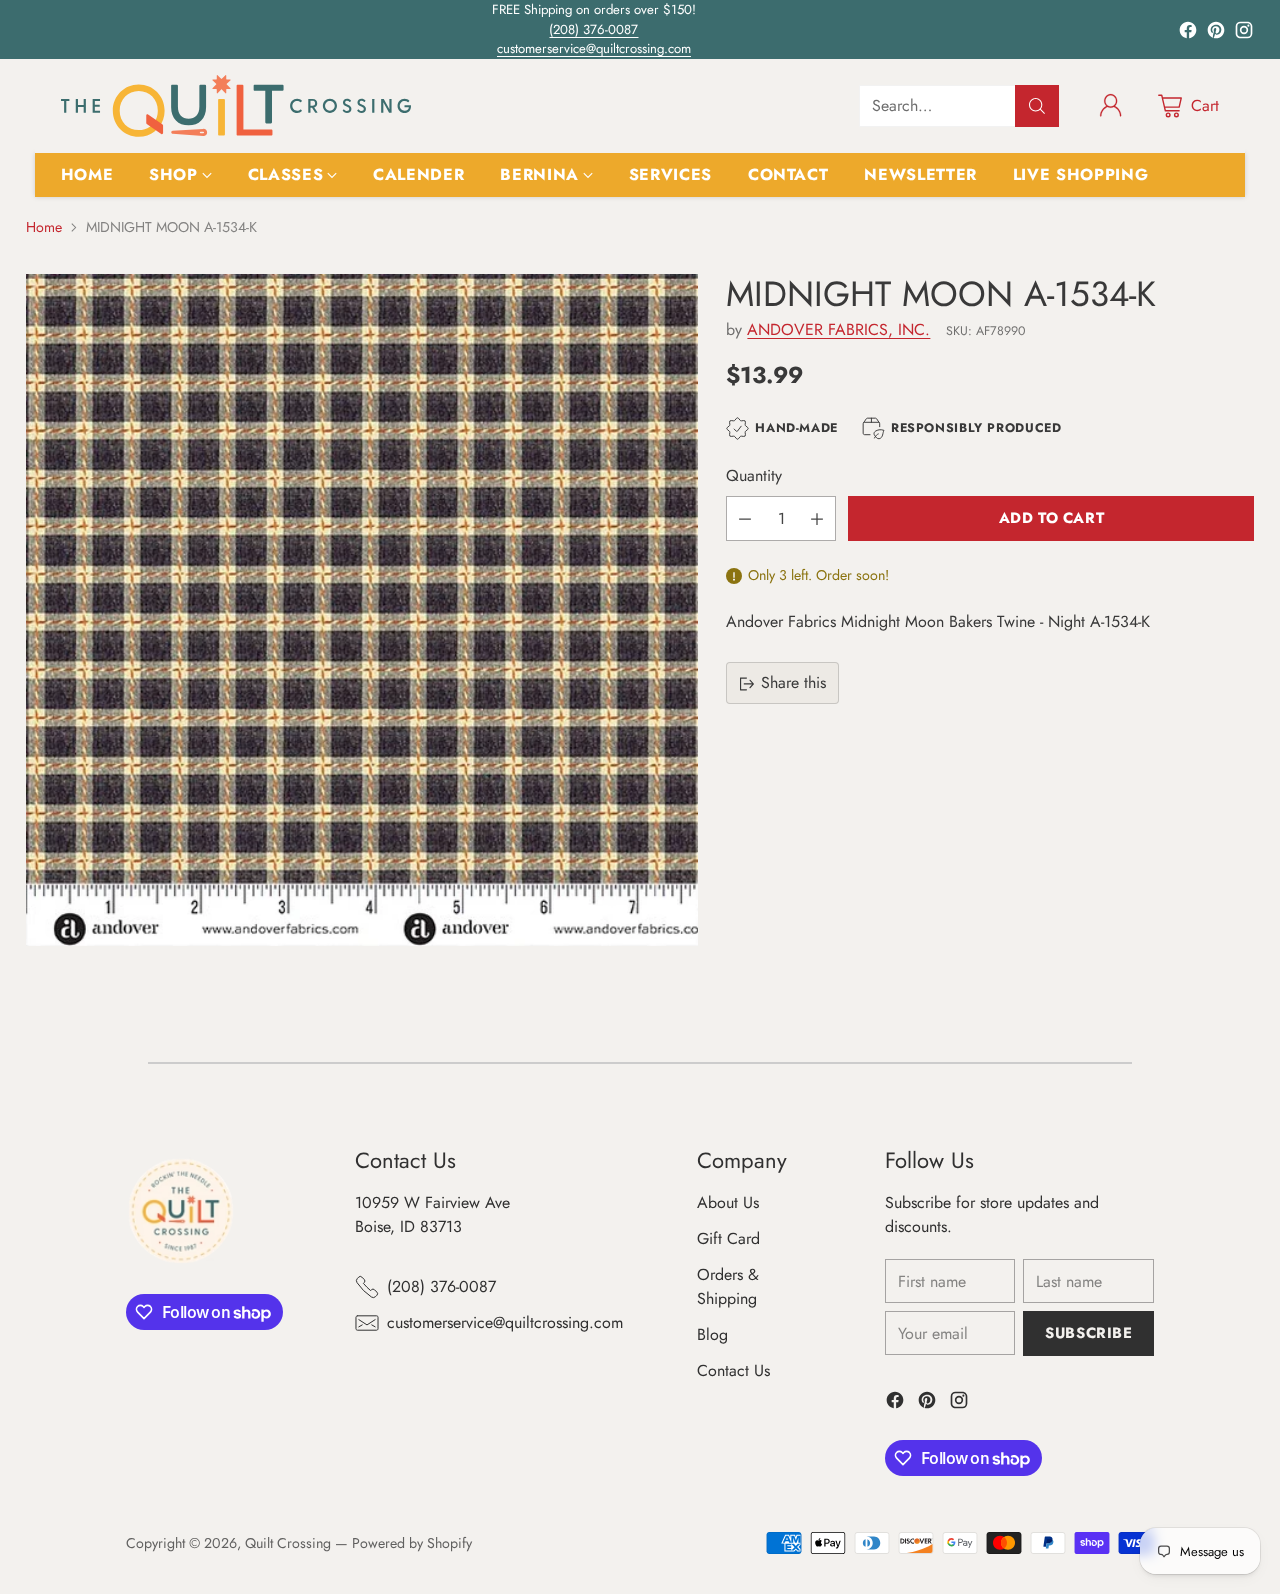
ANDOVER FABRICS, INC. (838, 330)
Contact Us (733, 1370)
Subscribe (1088, 1333)
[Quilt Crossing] (236, 106)
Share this (793, 683)
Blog (712, 1334)
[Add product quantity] (817, 518)
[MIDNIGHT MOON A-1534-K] (362, 610)
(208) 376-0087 (593, 29)
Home (44, 227)
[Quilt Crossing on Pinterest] (1216, 33)
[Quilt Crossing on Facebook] (1188, 33)
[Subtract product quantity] (745, 518)
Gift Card (728, 1238)
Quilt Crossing (288, 1543)
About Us (728, 1202)
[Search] (1037, 106)
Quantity (754, 475)
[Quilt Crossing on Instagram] (1244, 33)
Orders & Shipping (728, 1286)
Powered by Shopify (412, 1543)
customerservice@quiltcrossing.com (594, 48)
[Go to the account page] (1111, 106)
